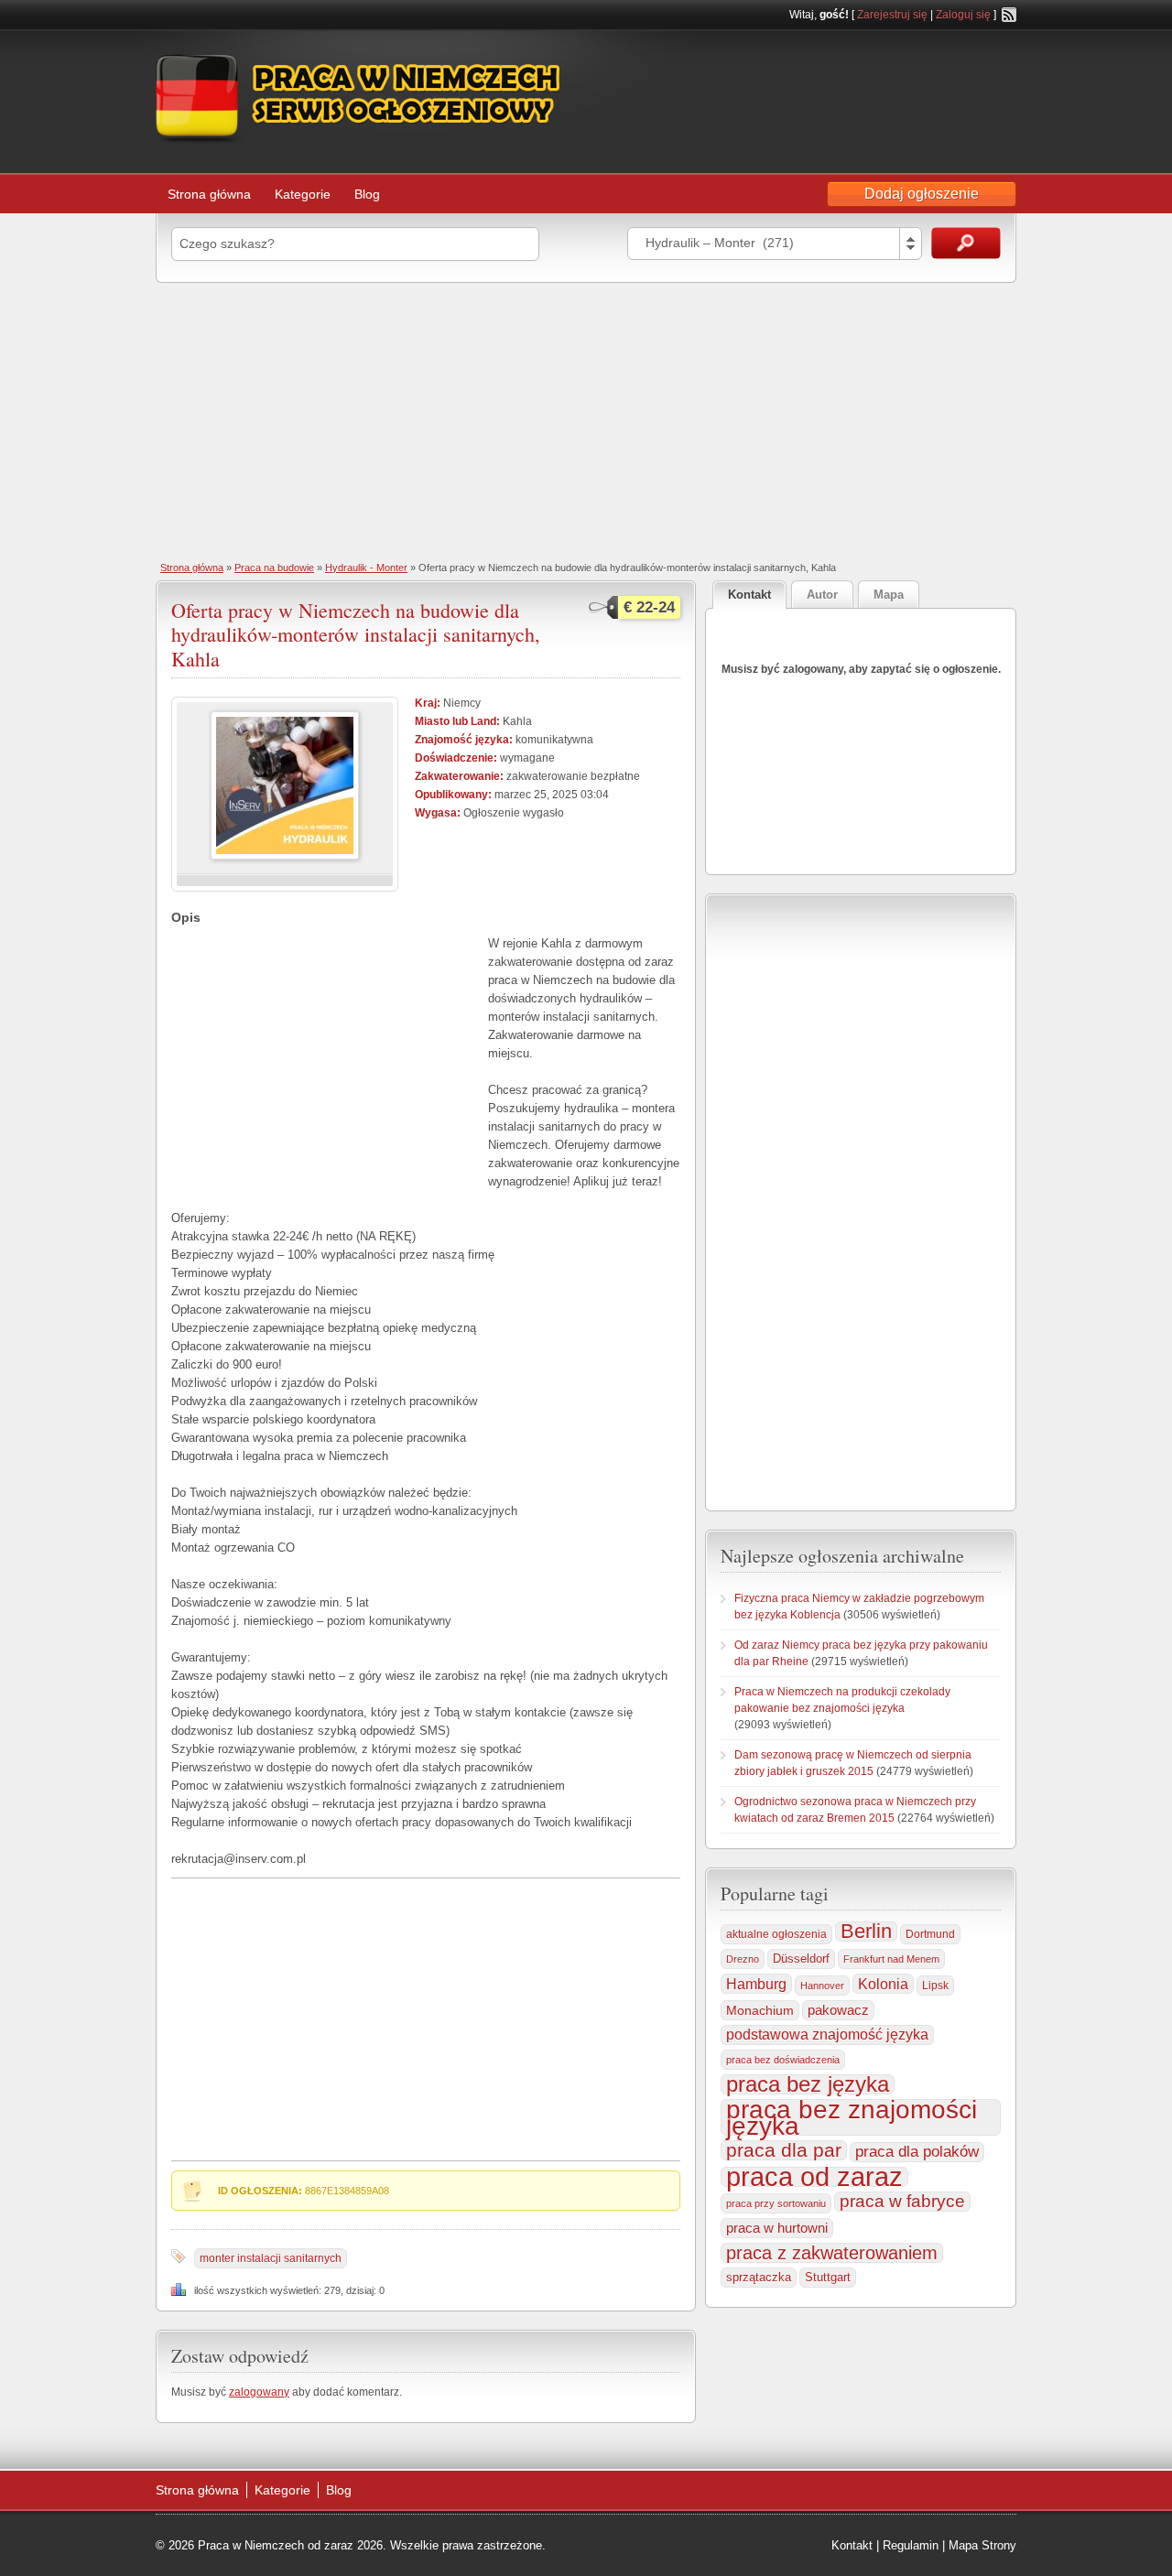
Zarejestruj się (892, 15)
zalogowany (259, 2392)
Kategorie (303, 194)
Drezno (743, 1959)
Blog (367, 194)
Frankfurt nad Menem (891, 1959)
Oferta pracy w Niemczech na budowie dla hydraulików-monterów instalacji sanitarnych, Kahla (356, 634)
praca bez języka (808, 2084)
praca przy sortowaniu (776, 2203)
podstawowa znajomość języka (827, 2035)
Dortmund (930, 1934)
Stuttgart (828, 2277)
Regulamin (911, 2545)
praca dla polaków (917, 2152)
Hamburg (756, 1984)
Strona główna (209, 194)
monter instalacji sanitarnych (271, 2258)
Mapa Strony (982, 2545)
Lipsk (935, 1986)
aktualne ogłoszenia (776, 1934)
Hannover (822, 1986)
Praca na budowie (274, 568)
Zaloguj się (963, 15)
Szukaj (966, 243)
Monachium (760, 2010)
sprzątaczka (759, 2277)
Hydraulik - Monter (366, 568)
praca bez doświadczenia (783, 2060)
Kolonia (883, 1984)
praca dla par (784, 2150)
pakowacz (838, 2010)
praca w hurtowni (777, 2228)
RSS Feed (1009, 15)
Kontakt (852, 2545)
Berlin (866, 1932)
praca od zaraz (814, 2177)
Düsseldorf (801, 1959)
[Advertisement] (586, 420)
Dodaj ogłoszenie (922, 194)
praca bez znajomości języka (852, 2117)
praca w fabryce (902, 2201)
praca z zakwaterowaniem (832, 2253)
